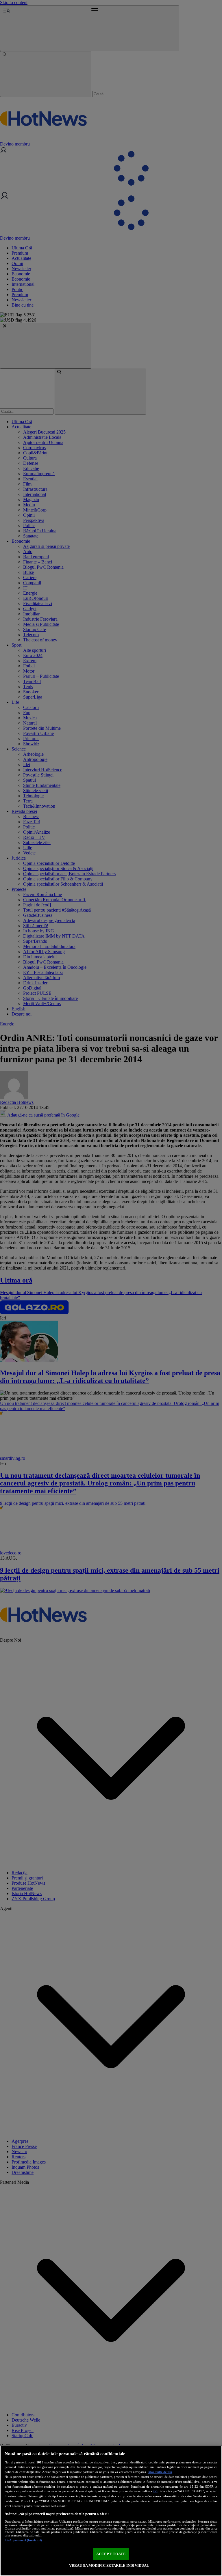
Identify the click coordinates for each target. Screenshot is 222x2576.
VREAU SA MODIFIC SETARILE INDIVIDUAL (109, 2565)
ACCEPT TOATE (111, 2554)
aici (155, 2491)
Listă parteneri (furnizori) (23, 2540)
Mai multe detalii (160, 2472)
